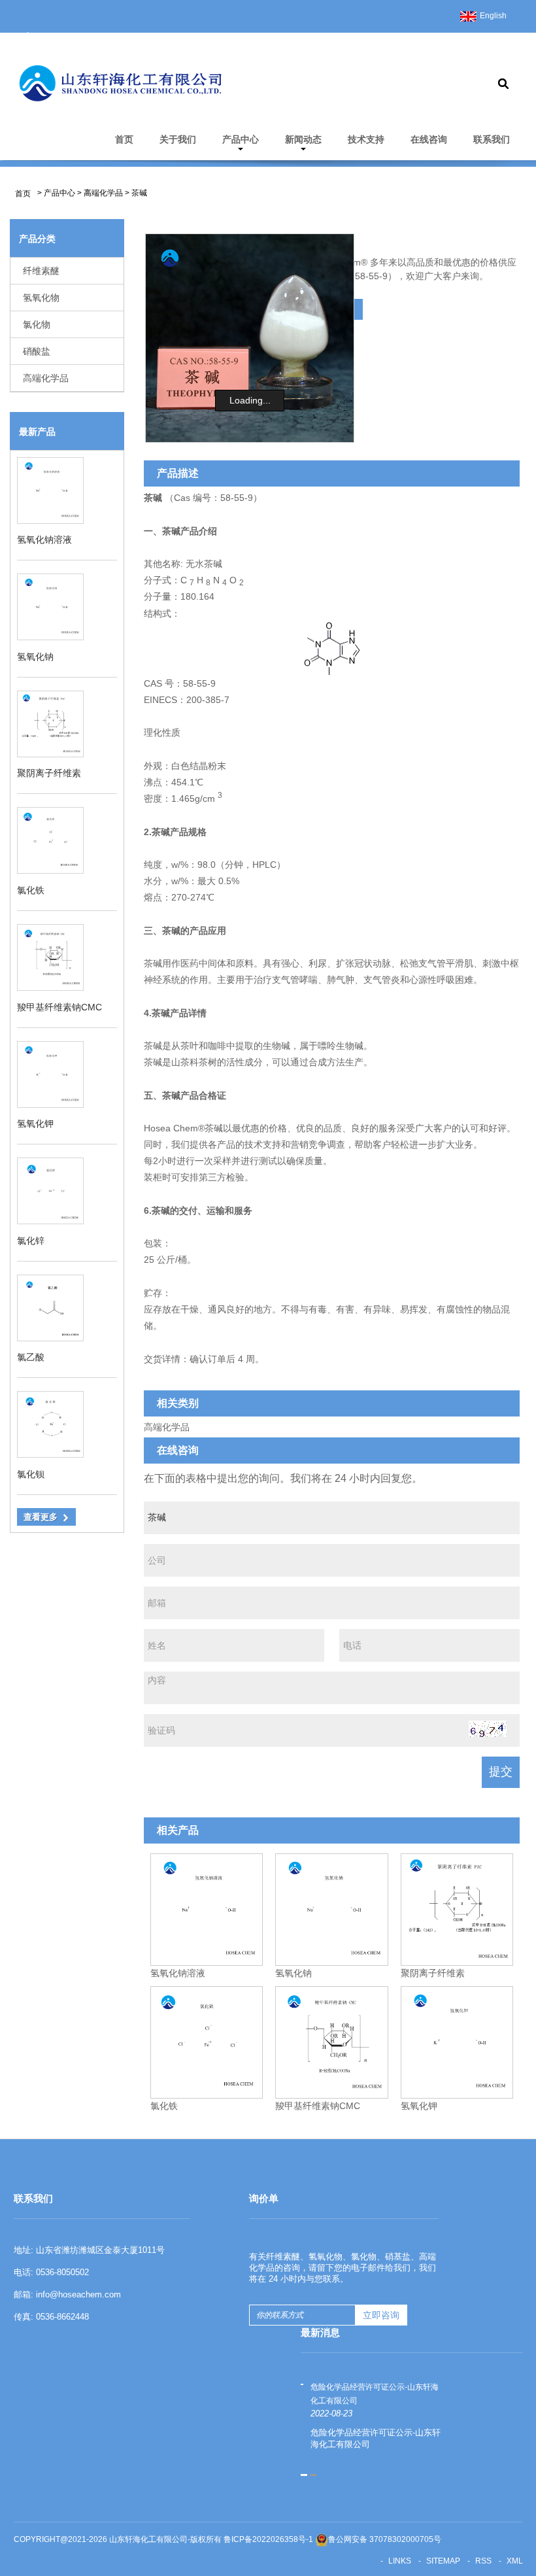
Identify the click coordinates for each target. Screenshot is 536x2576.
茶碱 (139, 193)
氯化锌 (31, 1241)
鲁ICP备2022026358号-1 (268, 2539)
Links (400, 2561)
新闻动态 (303, 139)
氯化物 (37, 324)
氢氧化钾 (35, 1124)
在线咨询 (429, 139)
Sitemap (443, 2561)
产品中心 (241, 139)
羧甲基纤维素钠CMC (59, 1007)
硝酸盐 (37, 351)
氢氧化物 (41, 298)
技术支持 (366, 139)
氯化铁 (31, 890)
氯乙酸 (31, 1357)
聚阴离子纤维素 (49, 773)
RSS (483, 2561)
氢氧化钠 (35, 657)
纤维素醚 (41, 271)
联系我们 (492, 139)
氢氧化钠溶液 (44, 540)
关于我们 (178, 139)
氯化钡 (31, 1474)
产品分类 (37, 239)
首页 (124, 139)
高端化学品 (103, 193)
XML (515, 2561)
